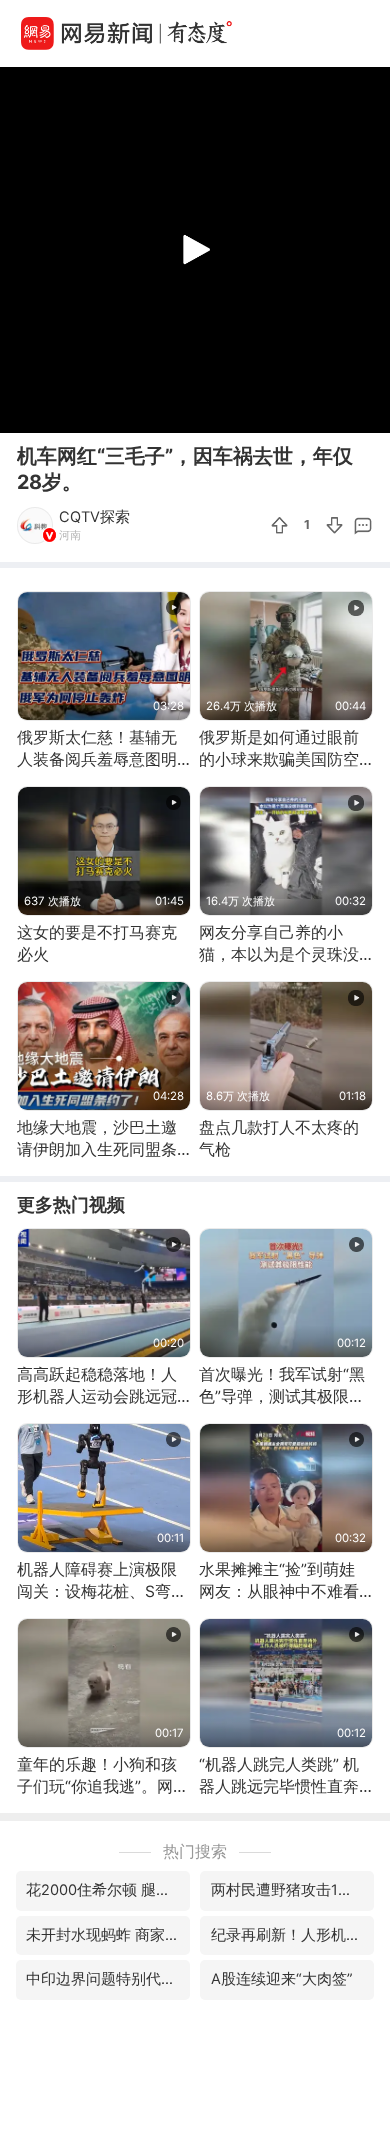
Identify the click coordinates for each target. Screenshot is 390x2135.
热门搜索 (195, 1851)
